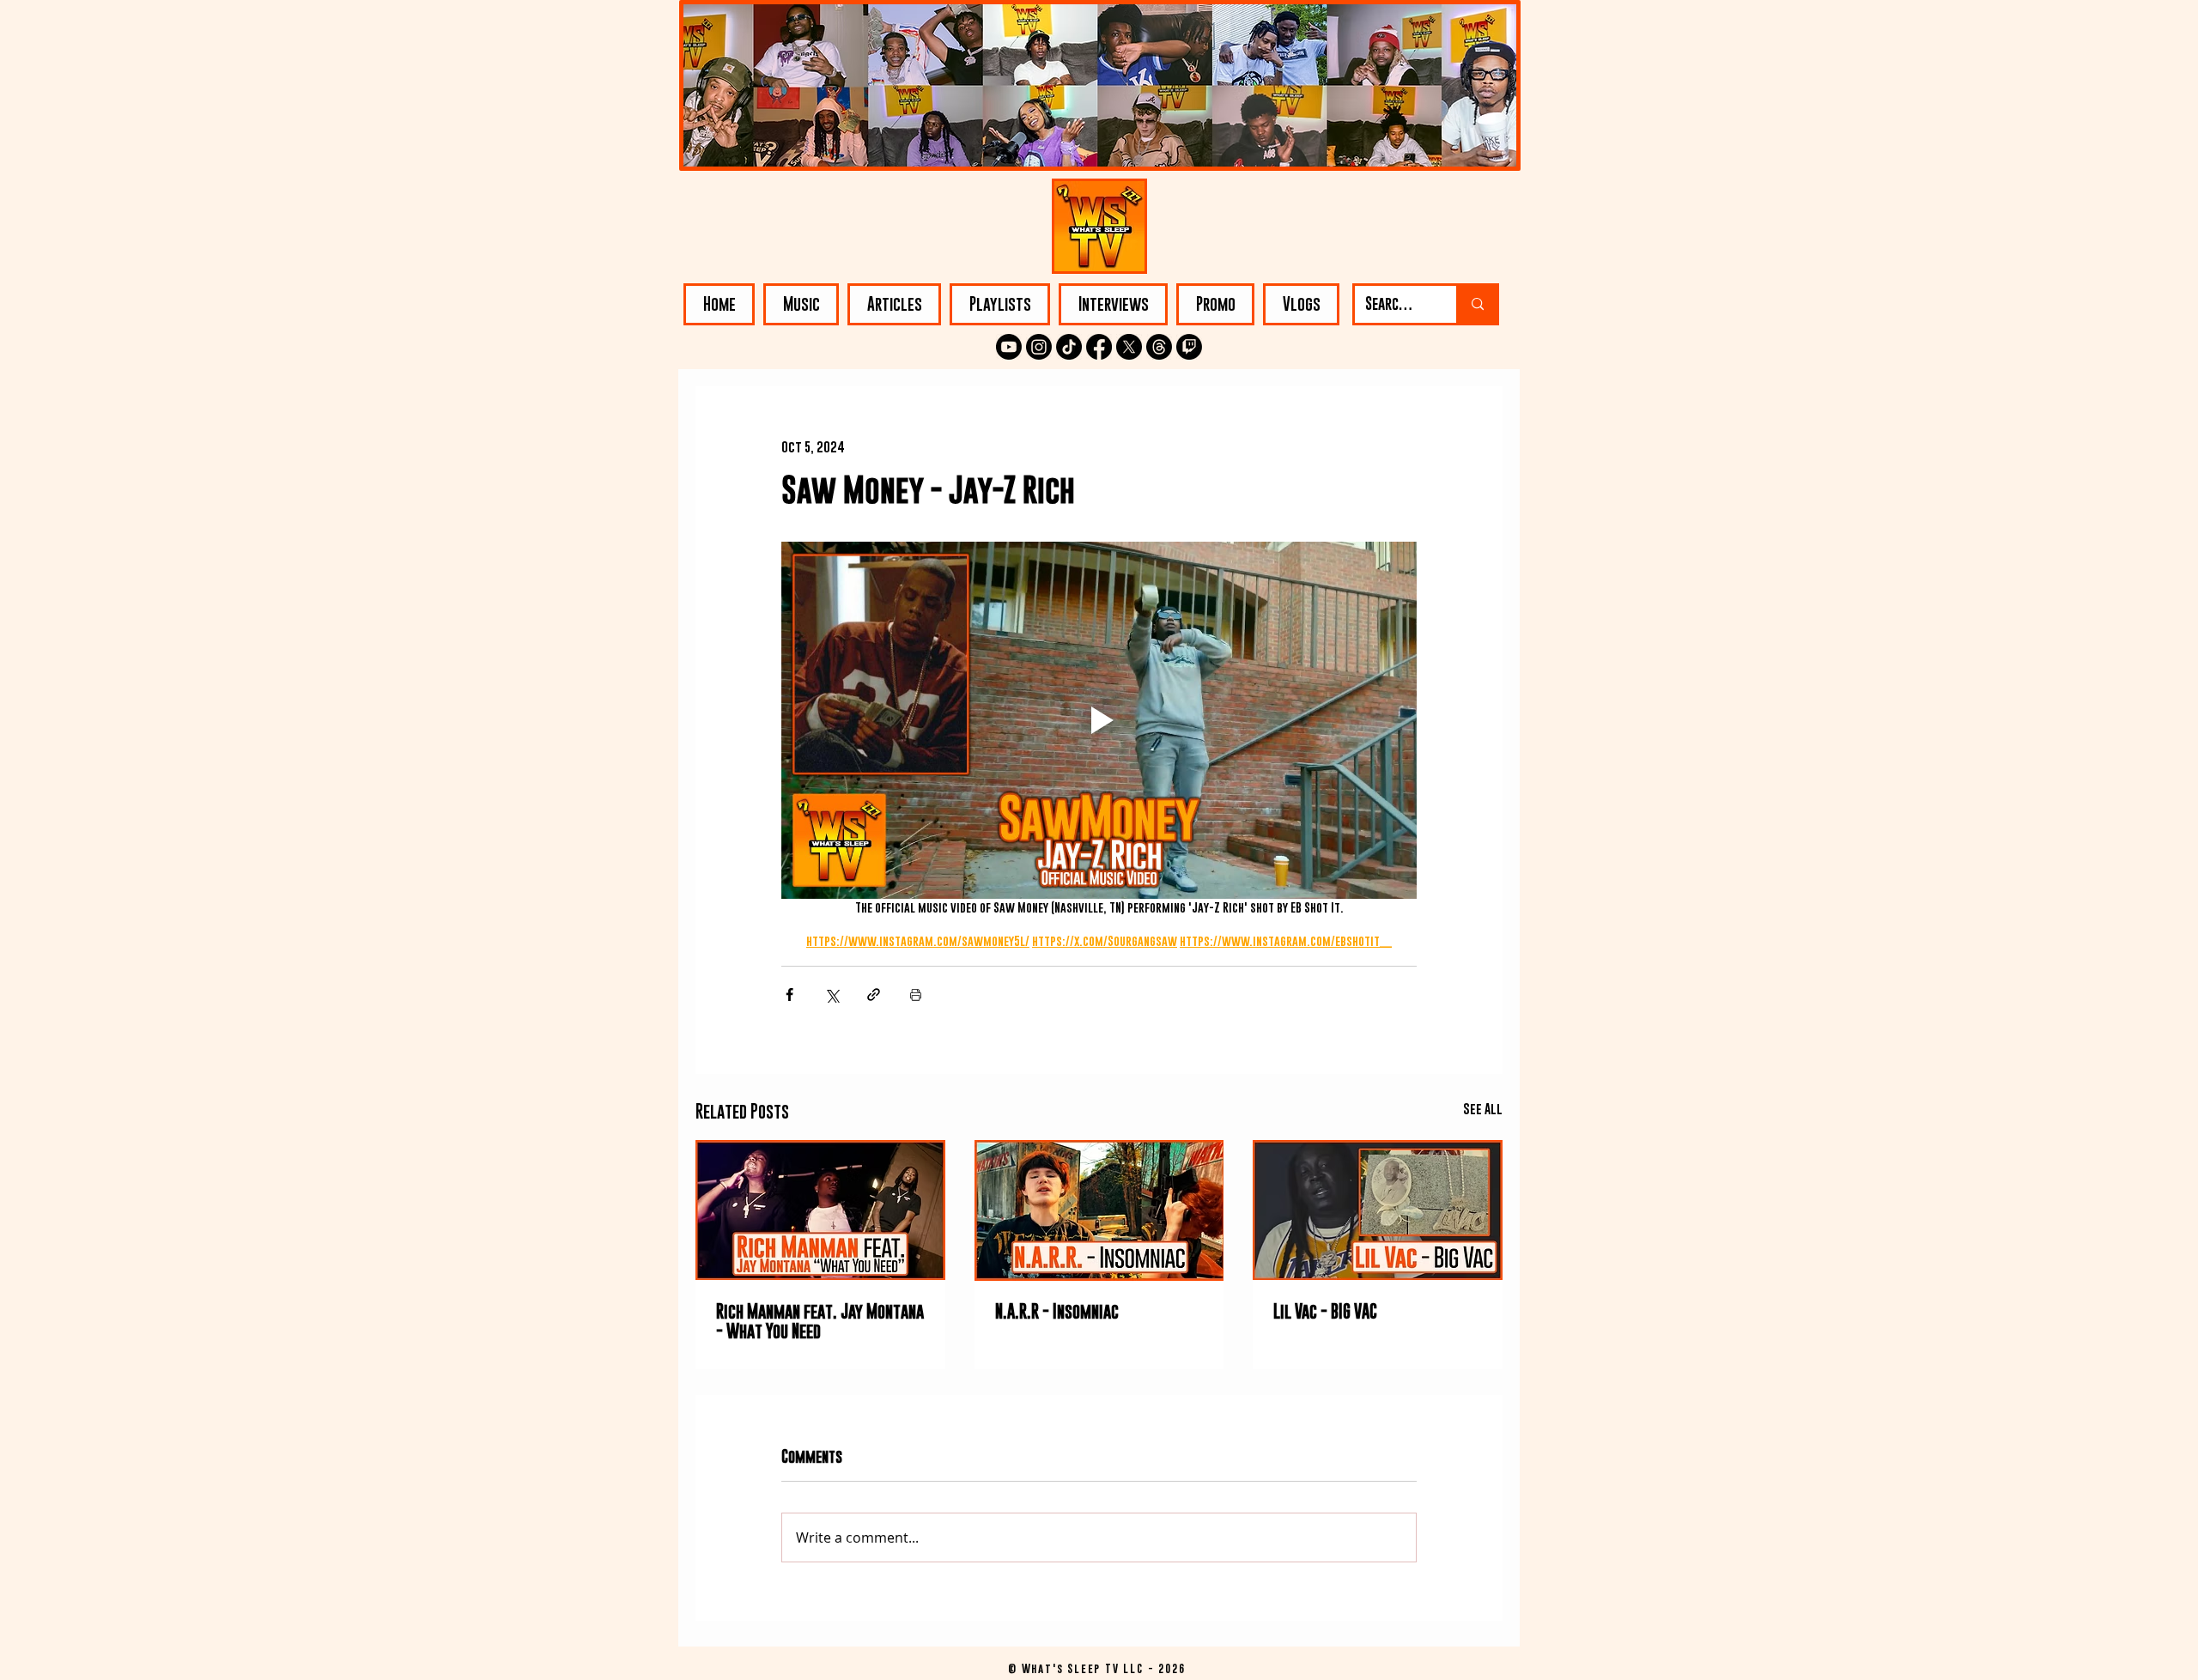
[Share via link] (874, 995)
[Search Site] (1476, 304)
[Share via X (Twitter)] (832, 995)
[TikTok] (1069, 347)
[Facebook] (1099, 347)
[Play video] (1099, 720)
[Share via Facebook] (789, 995)
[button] (801, 304)
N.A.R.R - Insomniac (1057, 1311)
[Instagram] (1039, 347)
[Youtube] (1009, 347)
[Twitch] (1189, 347)
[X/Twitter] (1129, 347)
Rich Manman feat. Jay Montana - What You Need (820, 1321)
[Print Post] (916, 995)
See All (1483, 1108)
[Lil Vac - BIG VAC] (1378, 1210)
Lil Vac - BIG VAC (1325, 1311)
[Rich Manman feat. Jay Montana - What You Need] (820, 1210)
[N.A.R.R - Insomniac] (1099, 1210)
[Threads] (1159, 347)
